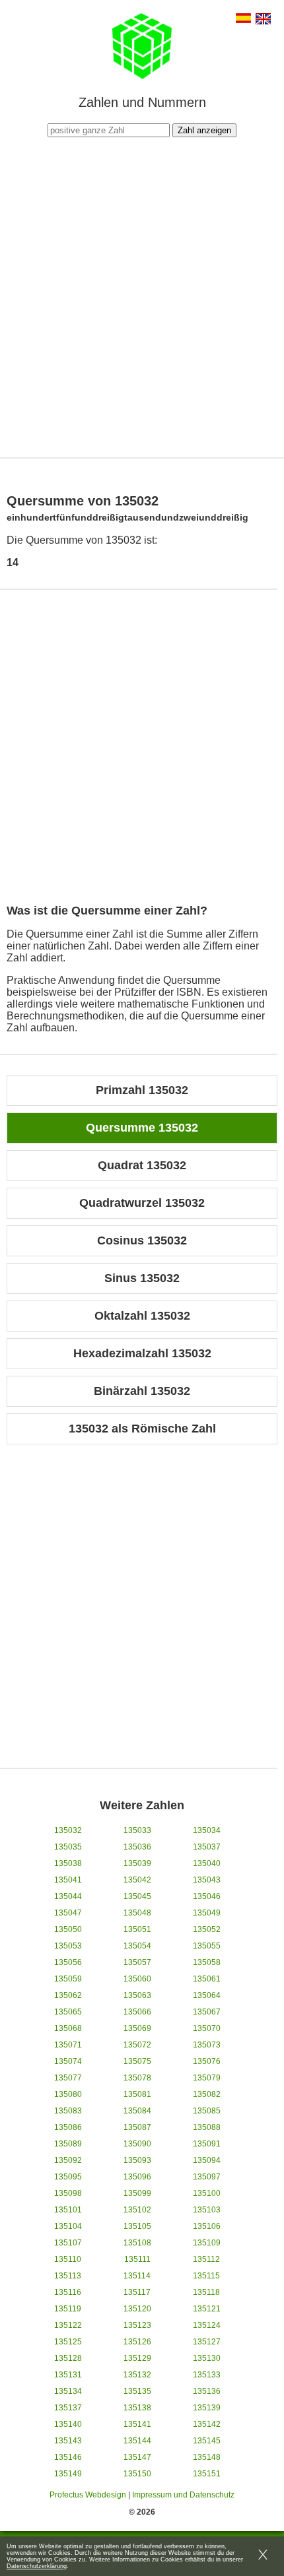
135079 (207, 2078)
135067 (207, 2012)
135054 (137, 1946)
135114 (137, 2276)
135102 (137, 2210)
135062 (68, 1995)
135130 (207, 2358)
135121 (207, 2309)
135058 (207, 1962)
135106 (207, 2226)
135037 (207, 1847)
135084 (137, 2111)
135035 (68, 1847)
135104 (68, 2226)
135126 (137, 2342)
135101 (68, 2210)
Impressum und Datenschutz (183, 2495)
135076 (207, 2061)
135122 (68, 2325)
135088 (207, 2127)
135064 (207, 1995)
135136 (207, 2391)
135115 (206, 2276)
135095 (68, 2177)
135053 (68, 1946)
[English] (263, 20)
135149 (68, 2474)
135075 (137, 2061)
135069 (137, 2028)
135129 (137, 2358)
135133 (207, 2375)
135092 (68, 2160)
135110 (68, 2259)
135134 (68, 2391)
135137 (68, 2408)
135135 (137, 2391)
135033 (137, 1830)
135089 (68, 2144)
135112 (206, 2259)
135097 (207, 2177)
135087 (137, 2127)
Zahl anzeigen (204, 130)
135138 (137, 2408)
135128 (68, 2358)
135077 (68, 2078)
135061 (207, 1979)
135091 (207, 2144)
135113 (68, 2276)
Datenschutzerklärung (37, 2566)
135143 (68, 2441)
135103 (207, 2210)
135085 (207, 2111)
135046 (207, 1896)
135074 (68, 2061)
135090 (137, 2144)
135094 (207, 2160)
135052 (207, 1929)
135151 (207, 2474)
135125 (68, 2342)
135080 (68, 2094)
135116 (68, 2292)
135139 (207, 2408)
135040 (207, 1863)
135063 (137, 1995)
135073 (207, 2045)
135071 (68, 2045)
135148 (207, 2457)
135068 (68, 2028)
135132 (137, 2375)
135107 (68, 2243)
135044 (68, 1896)
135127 (207, 2342)
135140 (68, 2424)
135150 (137, 2474)
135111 (137, 2259)
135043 (207, 1880)
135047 (68, 1913)
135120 (137, 2309)
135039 (137, 1863)
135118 (206, 2292)
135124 (207, 2325)
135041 (68, 1880)
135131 (68, 2375)
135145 (207, 2441)
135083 (68, 2111)
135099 (137, 2193)
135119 (68, 2309)
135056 (68, 1962)
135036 (137, 1847)
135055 (207, 1946)
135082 (207, 2094)
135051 (137, 1929)
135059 (68, 1979)
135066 (137, 2012)
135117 (137, 2292)
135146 (68, 2457)
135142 (207, 2424)
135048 (137, 1913)
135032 (68, 1830)
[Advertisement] (142, 296)
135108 (137, 2243)
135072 (137, 2045)
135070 (207, 2028)
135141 (137, 2424)
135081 (137, 2094)
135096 (137, 2177)
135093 (137, 2160)
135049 (207, 1913)
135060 (137, 1979)
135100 (207, 2193)
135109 (207, 2243)
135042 (137, 1880)
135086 (68, 2127)
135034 (207, 1830)
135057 (137, 1962)
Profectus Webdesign (88, 2495)
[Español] (243, 19)
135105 (137, 2226)
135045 (137, 1896)
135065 (68, 2012)
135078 (137, 2078)
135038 (68, 1863)
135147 (137, 2457)
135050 (68, 1929)
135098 (68, 2193)
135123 (137, 2325)
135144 (137, 2441)
